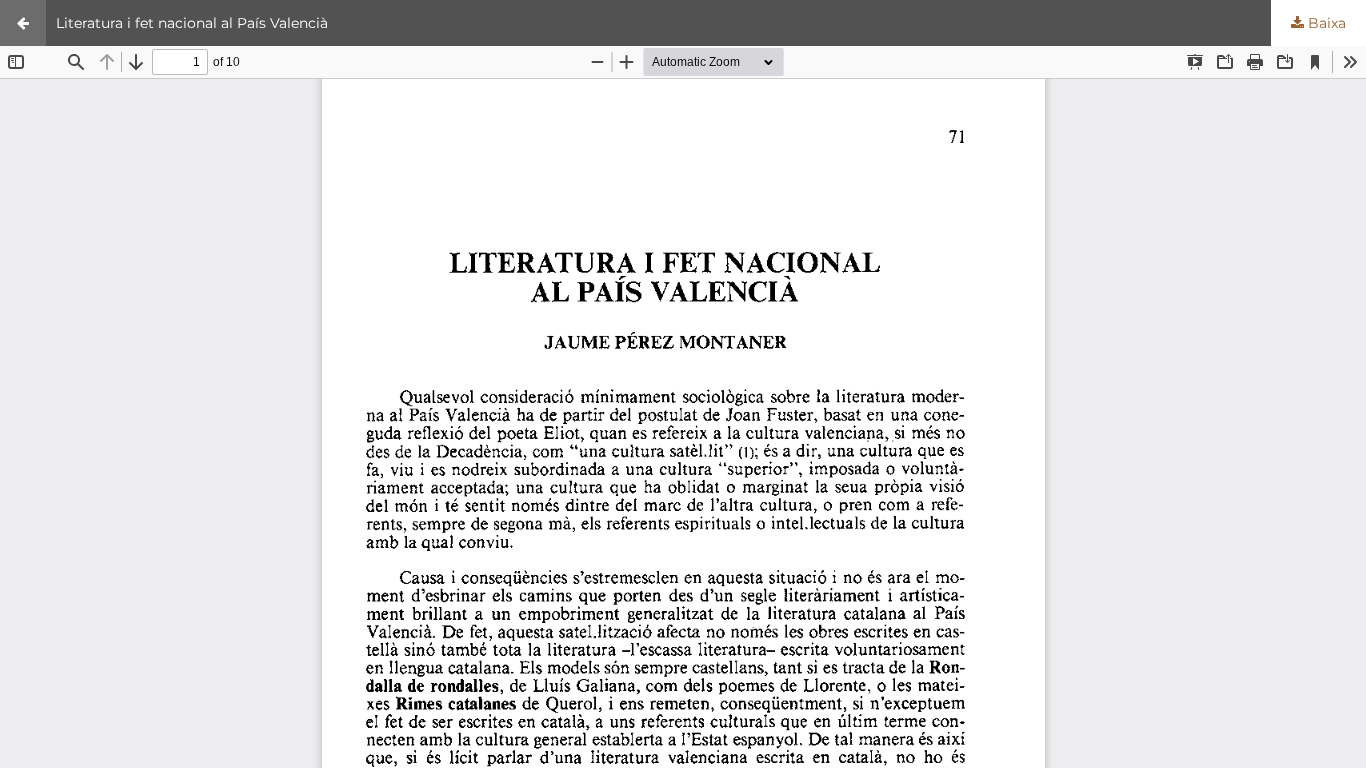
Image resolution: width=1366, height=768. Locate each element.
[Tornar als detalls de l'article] (23, 23)
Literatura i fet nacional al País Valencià (192, 23)
